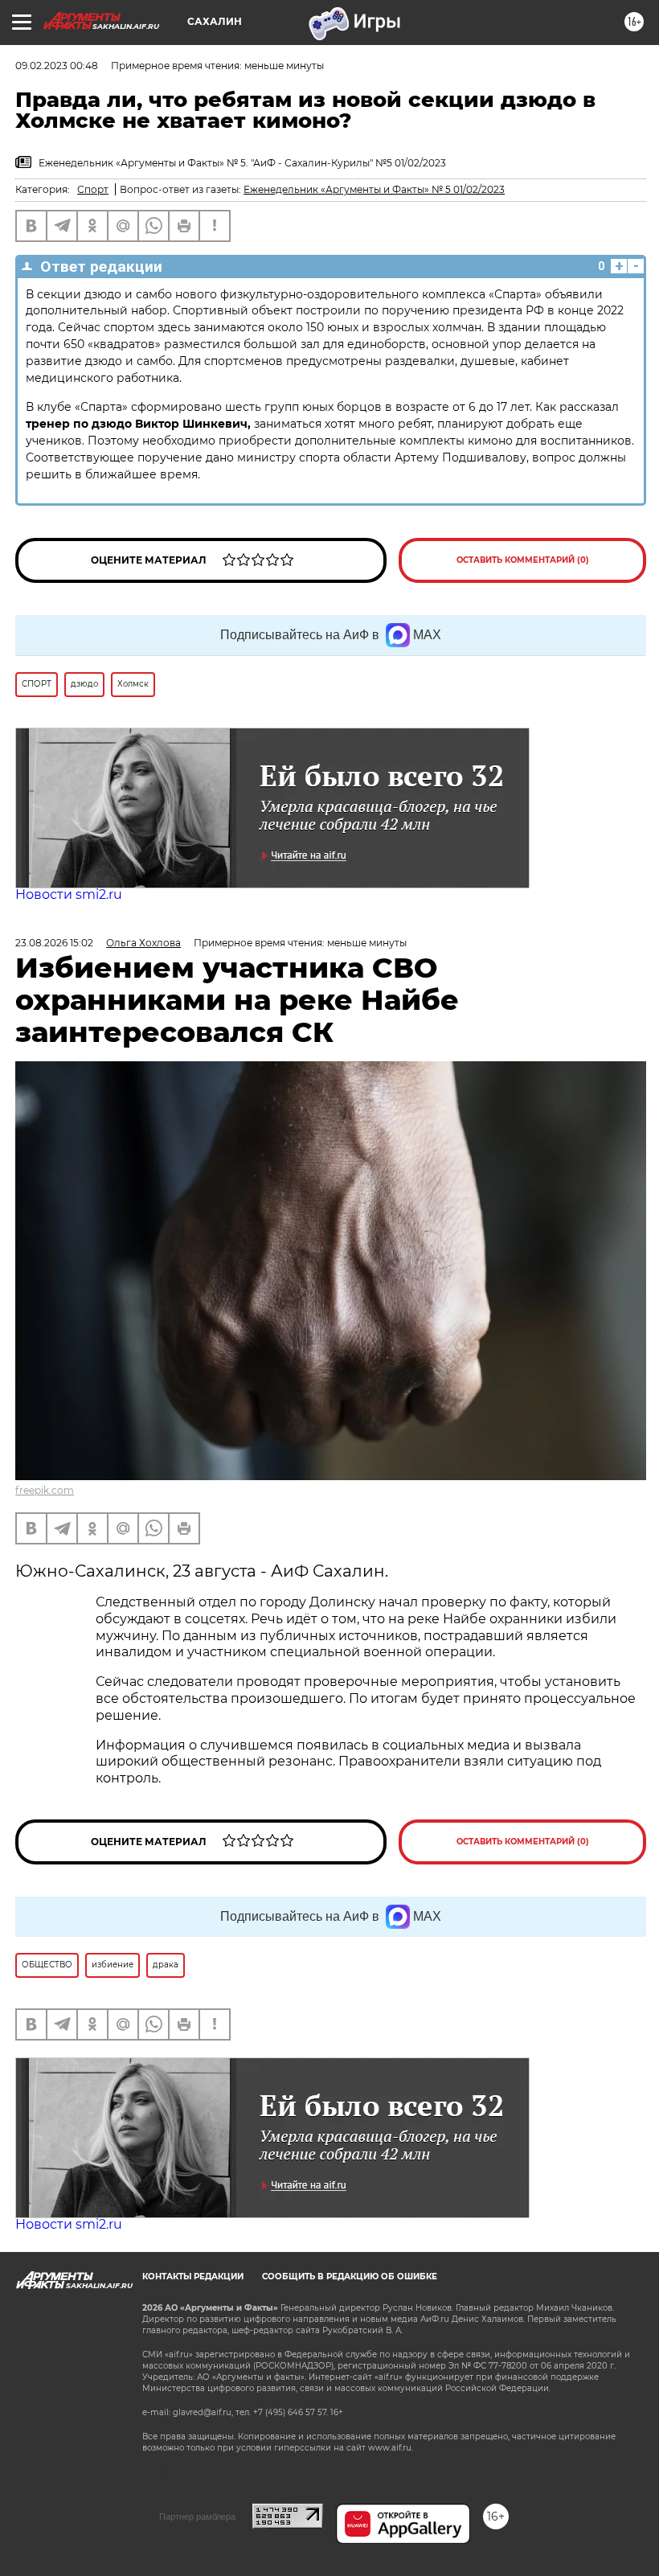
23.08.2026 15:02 (54, 943)
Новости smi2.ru (69, 894)
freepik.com (45, 1490)
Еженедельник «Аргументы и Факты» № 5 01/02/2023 (374, 189)
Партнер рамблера (197, 2517)
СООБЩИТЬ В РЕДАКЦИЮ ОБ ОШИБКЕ (350, 2277)
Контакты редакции (193, 2277)
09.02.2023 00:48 (57, 66)
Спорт (93, 189)
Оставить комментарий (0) (523, 560)
